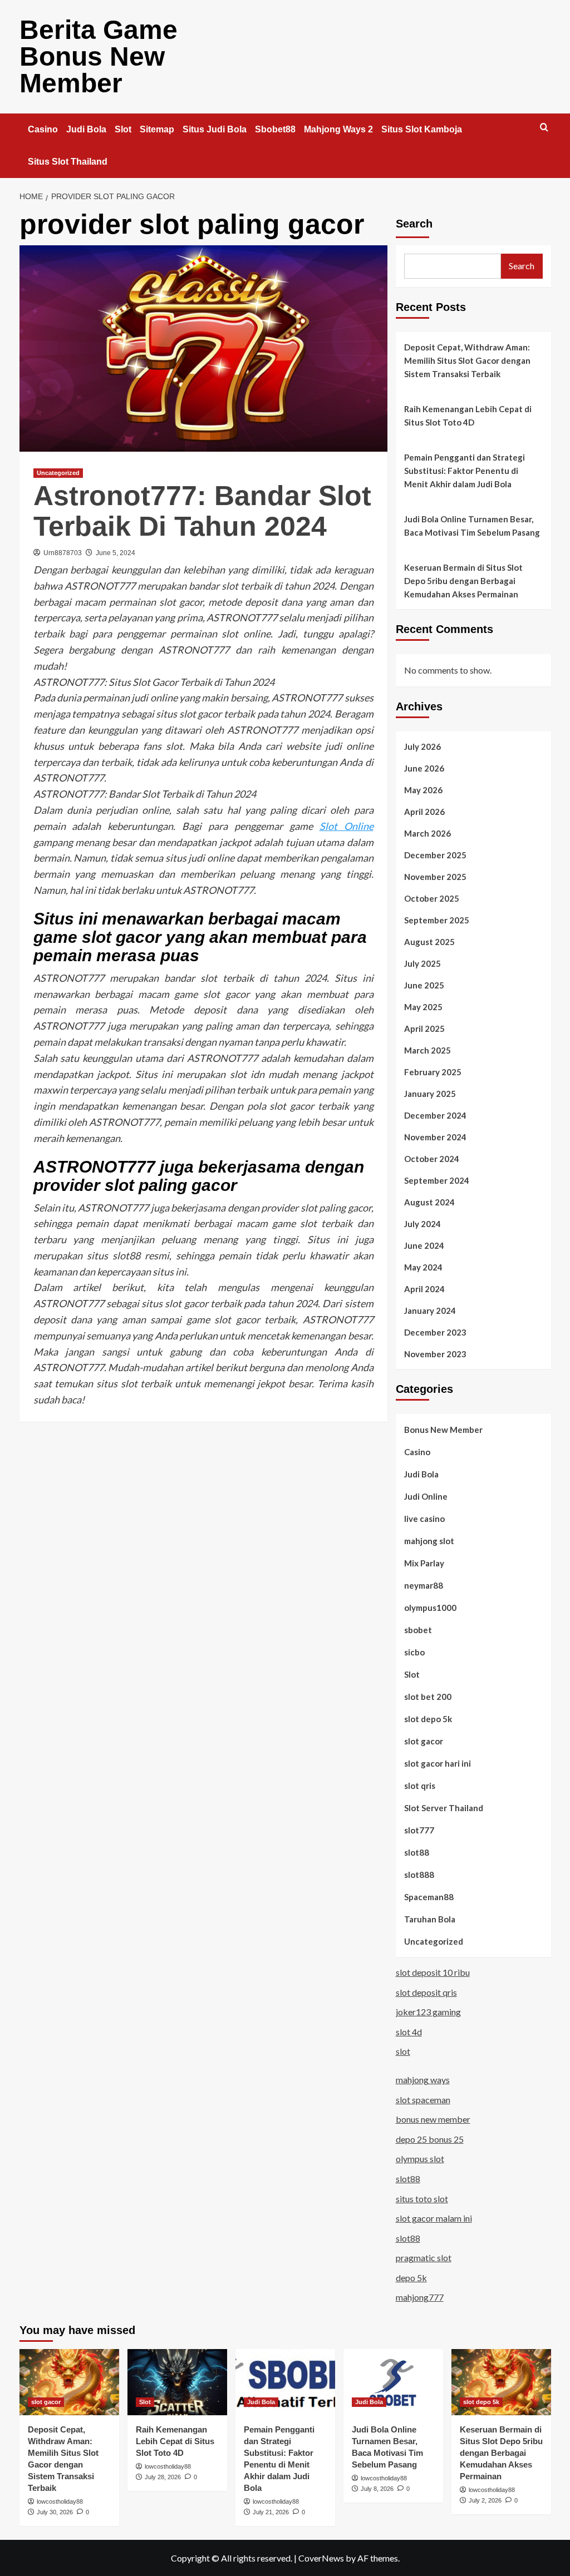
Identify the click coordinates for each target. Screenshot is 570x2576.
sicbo (414, 1652)
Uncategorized (58, 473)
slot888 (419, 1875)
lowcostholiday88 (60, 2501)
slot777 (419, 1830)
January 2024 (430, 1311)
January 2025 (430, 1094)
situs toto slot (422, 2199)
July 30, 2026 (55, 2512)
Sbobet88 (275, 129)
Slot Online (347, 826)
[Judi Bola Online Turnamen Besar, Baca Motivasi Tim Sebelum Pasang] (393, 2382)
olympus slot (420, 2159)
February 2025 (433, 1072)
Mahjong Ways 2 (338, 129)
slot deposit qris (426, 1992)
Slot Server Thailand (444, 1808)
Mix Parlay (424, 1563)
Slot (123, 129)
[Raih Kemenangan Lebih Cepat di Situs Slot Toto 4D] (177, 2382)
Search (414, 224)
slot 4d (409, 2032)
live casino (424, 1519)
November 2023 (435, 1354)
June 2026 (424, 768)
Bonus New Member (443, 1430)
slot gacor (424, 1741)
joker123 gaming (428, 2012)
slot (403, 2051)
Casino (43, 129)
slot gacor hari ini (438, 1763)
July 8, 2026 (377, 2489)
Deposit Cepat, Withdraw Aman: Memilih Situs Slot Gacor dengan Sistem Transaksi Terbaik (467, 360)
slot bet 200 (428, 1697)
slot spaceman (423, 2100)
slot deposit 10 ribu (433, 1972)
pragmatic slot (424, 2258)
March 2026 (427, 833)
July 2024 (422, 1224)
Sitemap (157, 129)
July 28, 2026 (163, 2477)
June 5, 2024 (116, 553)
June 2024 (424, 1245)
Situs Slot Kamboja (422, 129)
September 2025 (437, 920)
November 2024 (435, 1137)
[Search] (544, 128)
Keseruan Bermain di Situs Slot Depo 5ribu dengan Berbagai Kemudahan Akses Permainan (463, 581)
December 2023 (435, 1332)
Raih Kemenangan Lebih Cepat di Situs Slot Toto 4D (468, 416)
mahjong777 (420, 2297)
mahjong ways (423, 2080)
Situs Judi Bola (215, 129)
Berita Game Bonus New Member (99, 56)
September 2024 (437, 1180)
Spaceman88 (429, 1897)
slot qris (420, 1786)
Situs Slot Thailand (68, 162)
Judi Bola (86, 129)
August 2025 (429, 942)
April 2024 (424, 1289)
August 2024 (429, 1202)
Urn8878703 (63, 553)
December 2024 (435, 1115)
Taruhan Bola (430, 1919)
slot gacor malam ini (434, 2218)
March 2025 (427, 1050)
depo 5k (411, 2278)
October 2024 (432, 1159)
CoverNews (321, 2558)
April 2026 (424, 812)
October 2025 (432, 898)
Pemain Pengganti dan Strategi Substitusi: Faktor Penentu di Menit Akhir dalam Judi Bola (465, 471)
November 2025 (435, 877)
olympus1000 (430, 1608)
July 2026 (422, 746)
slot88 (417, 1852)
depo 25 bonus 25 (430, 2139)
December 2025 (435, 855)
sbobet (418, 1630)
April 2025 (424, 1029)
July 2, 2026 (485, 2500)
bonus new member (433, 2119)
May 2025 (423, 1007)
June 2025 (424, 985)
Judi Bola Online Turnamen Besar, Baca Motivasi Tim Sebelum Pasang (472, 526)
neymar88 (424, 1585)
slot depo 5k (428, 1719)
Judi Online (426, 1496)
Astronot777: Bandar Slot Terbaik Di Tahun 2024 (202, 511)
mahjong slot (429, 1541)
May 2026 (423, 790)
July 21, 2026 (271, 2512)
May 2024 (423, 1267)
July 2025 (422, 963)
